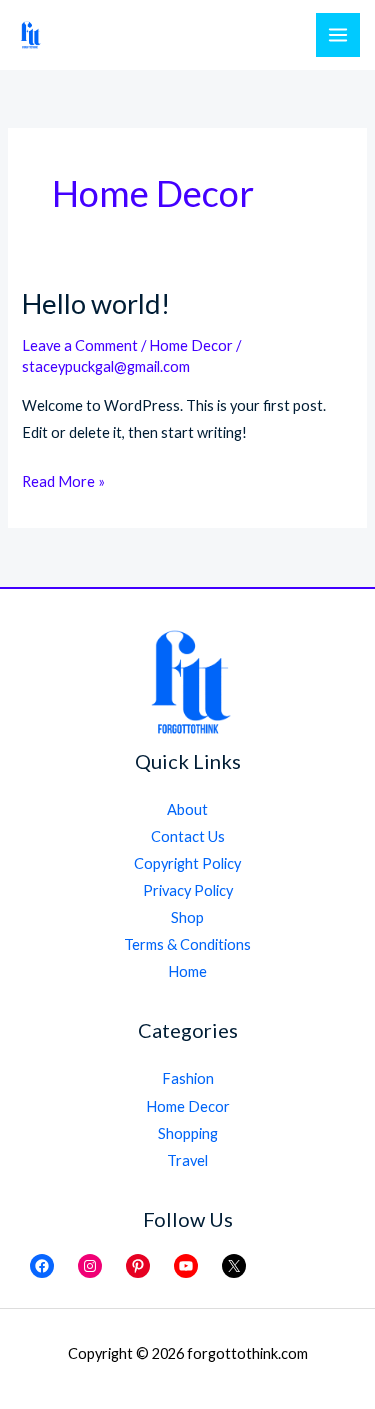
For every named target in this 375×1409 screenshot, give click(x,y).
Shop (187, 917)
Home (187, 971)
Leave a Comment (80, 345)
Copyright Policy (187, 863)
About (187, 809)
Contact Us (188, 836)
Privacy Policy (188, 890)
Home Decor (191, 345)
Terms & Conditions (187, 944)
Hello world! (96, 303)
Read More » (63, 483)
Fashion (188, 1078)
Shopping (188, 1133)
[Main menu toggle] (338, 35)
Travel (187, 1160)
